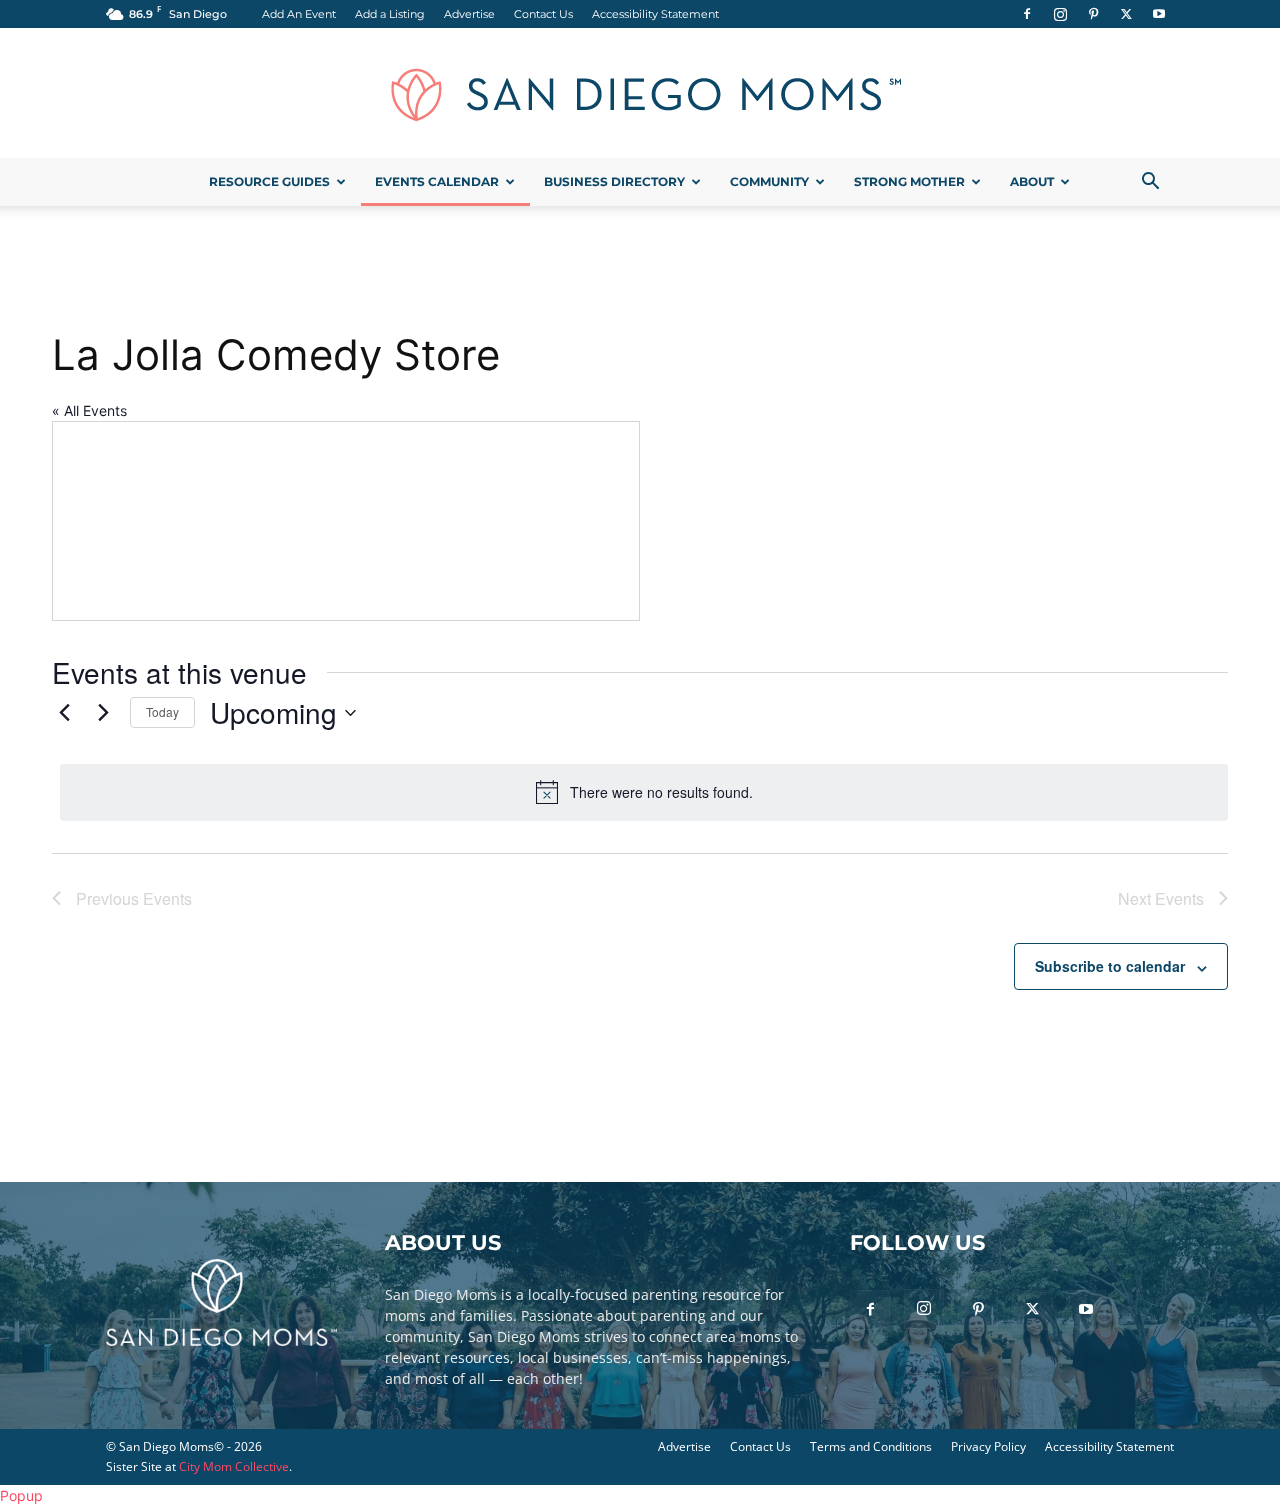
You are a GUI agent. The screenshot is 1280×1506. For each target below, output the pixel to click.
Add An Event (299, 14)
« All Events (89, 410)
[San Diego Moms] (640, 94)
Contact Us (543, 14)
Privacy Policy (988, 1446)
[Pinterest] (1093, 14)
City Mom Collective (234, 1466)
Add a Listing (390, 14)
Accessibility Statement (655, 14)
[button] (1150, 183)
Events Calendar (437, 181)
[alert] (644, 792)
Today (162, 711)
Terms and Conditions (871, 1446)
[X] (1126, 14)
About (1032, 181)
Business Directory (614, 181)
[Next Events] (103, 713)
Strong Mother (909, 181)
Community (769, 181)
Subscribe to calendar (1110, 966)
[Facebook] (1027, 14)
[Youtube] (1159, 14)
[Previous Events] (64, 713)
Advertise (469, 14)
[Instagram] (1060, 14)
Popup (21, 1495)
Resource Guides (269, 181)
